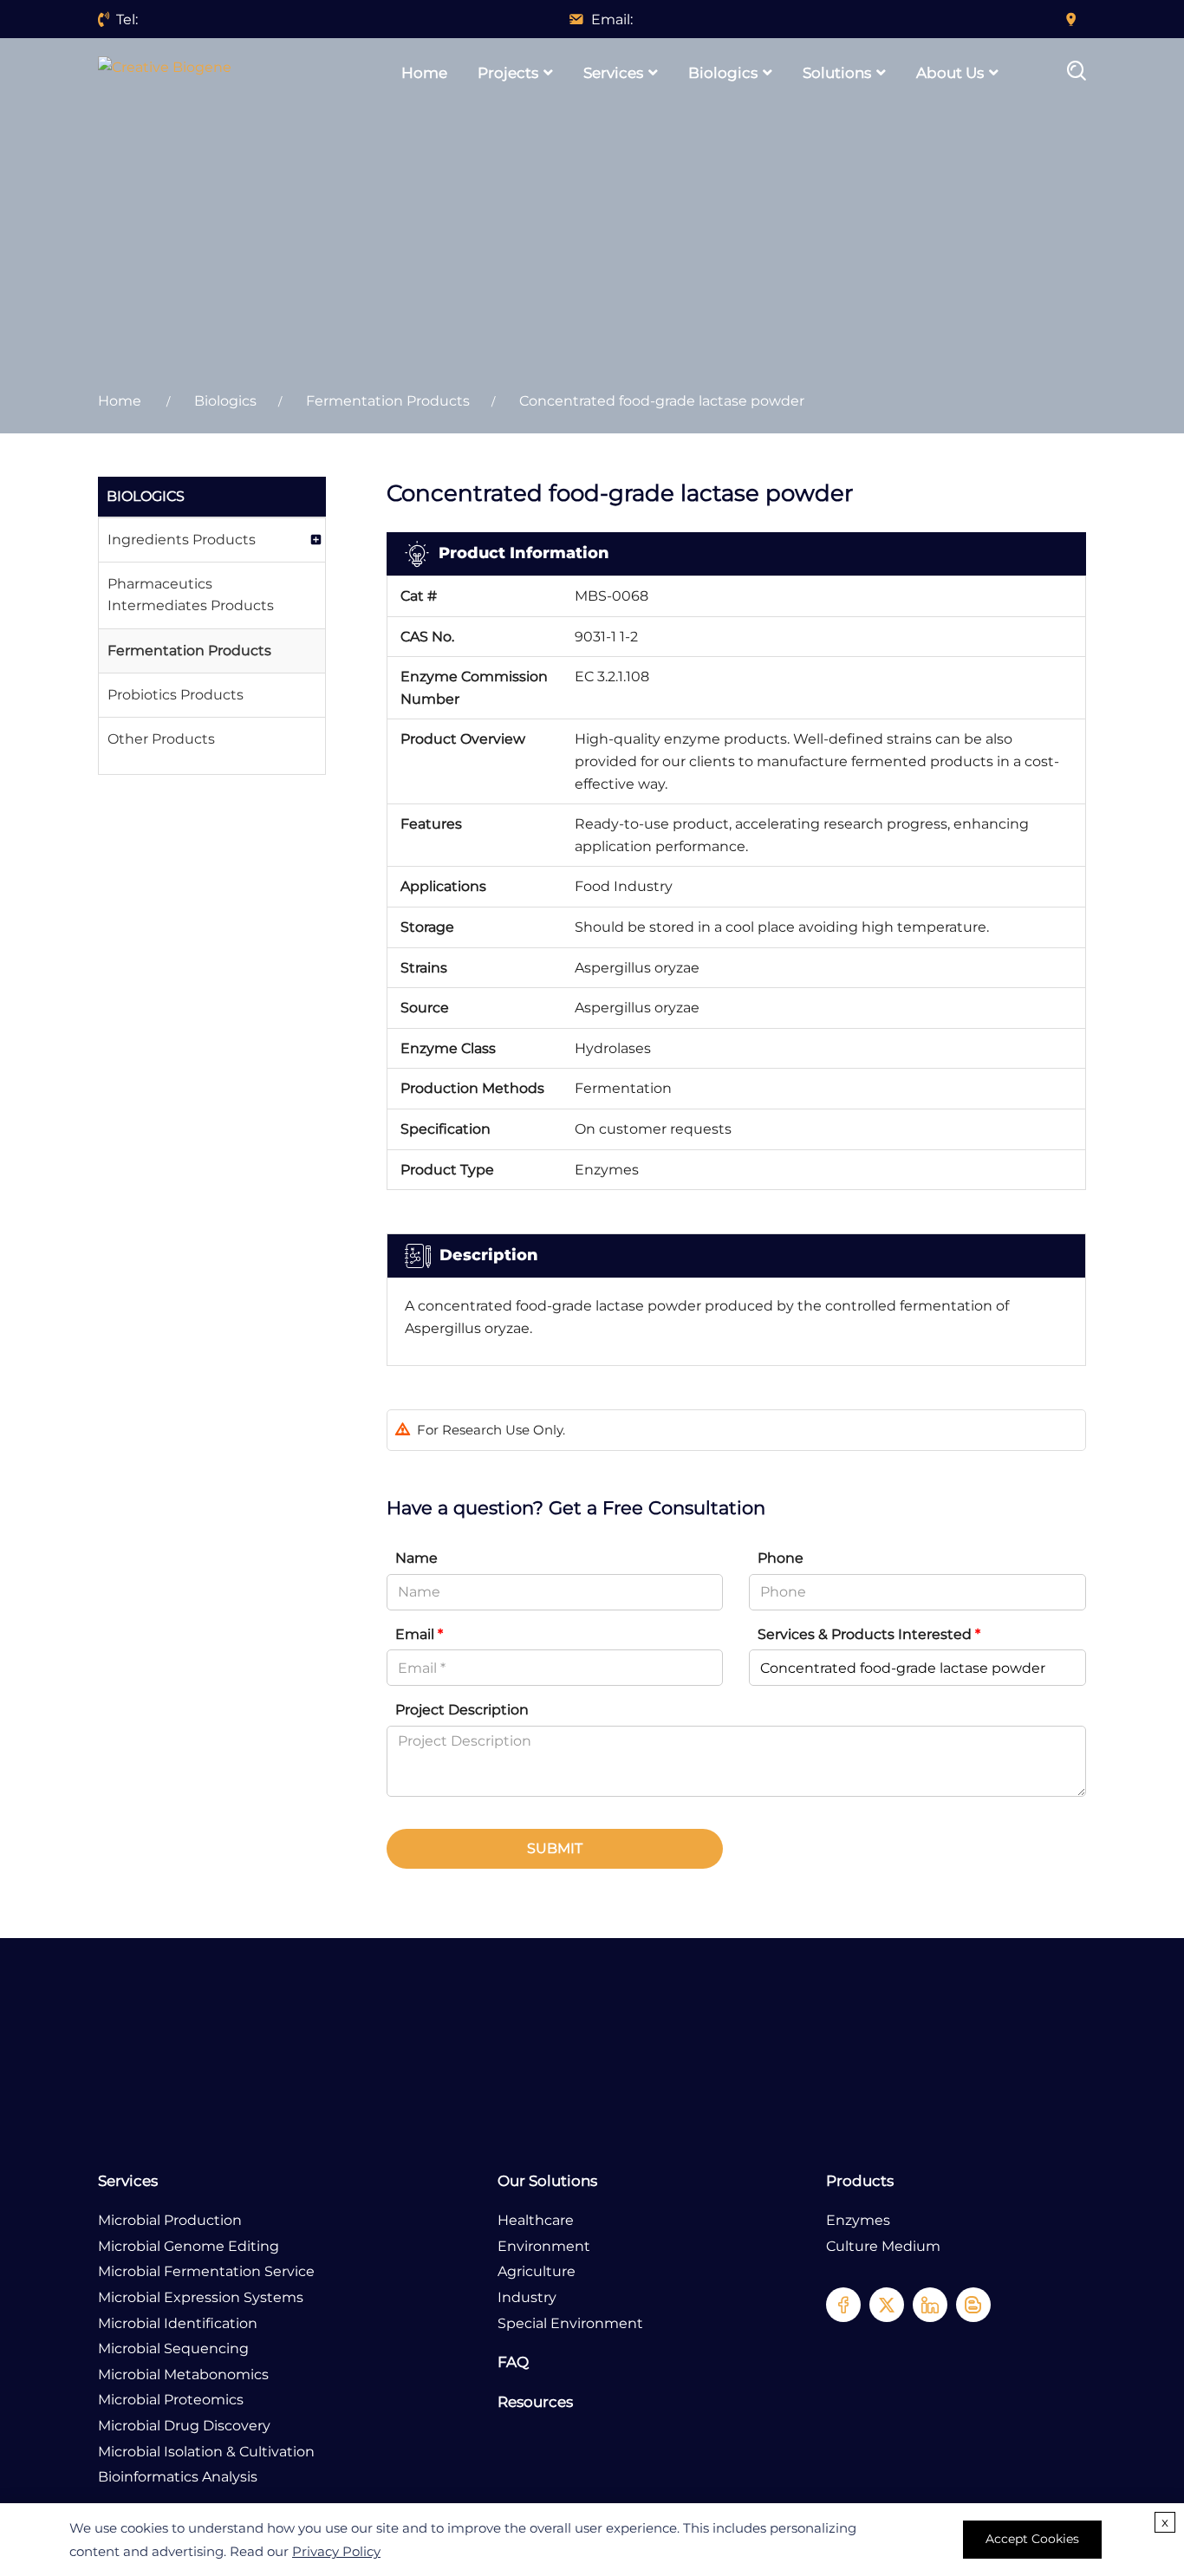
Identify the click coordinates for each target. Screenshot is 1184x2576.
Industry (527, 2297)
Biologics (723, 73)
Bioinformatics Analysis (178, 2477)
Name (416, 1558)
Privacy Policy (336, 2551)
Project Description (462, 1710)
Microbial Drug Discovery (184, 2426)
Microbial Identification (178, 2323)
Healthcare (536, 2220)
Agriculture (537, 2271)
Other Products (161, 739)
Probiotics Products (176, 695)
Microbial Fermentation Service (206, 2271)
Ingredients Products (182, 540)
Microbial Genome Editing (189, 2246)
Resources (535, 2402)
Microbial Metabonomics (183, 2374)
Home (424, 73)
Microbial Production (170, 2220)
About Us (950, 73)
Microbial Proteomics (171, 2400)
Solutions (837, 73)
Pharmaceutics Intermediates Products (191, 595)
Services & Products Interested (869, 1634)
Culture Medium (883, 2246)
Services (613, 73)
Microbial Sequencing (173, 2348)
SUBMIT (555, 1848)
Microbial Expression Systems (201, 2297)
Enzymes (858, 2220)
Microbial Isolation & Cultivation (206, 2452)
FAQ (513, 2362)
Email (419, 1634)
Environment (544, 2246)
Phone (781, 1558)
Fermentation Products (388, 401)
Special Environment (570, 2323)
